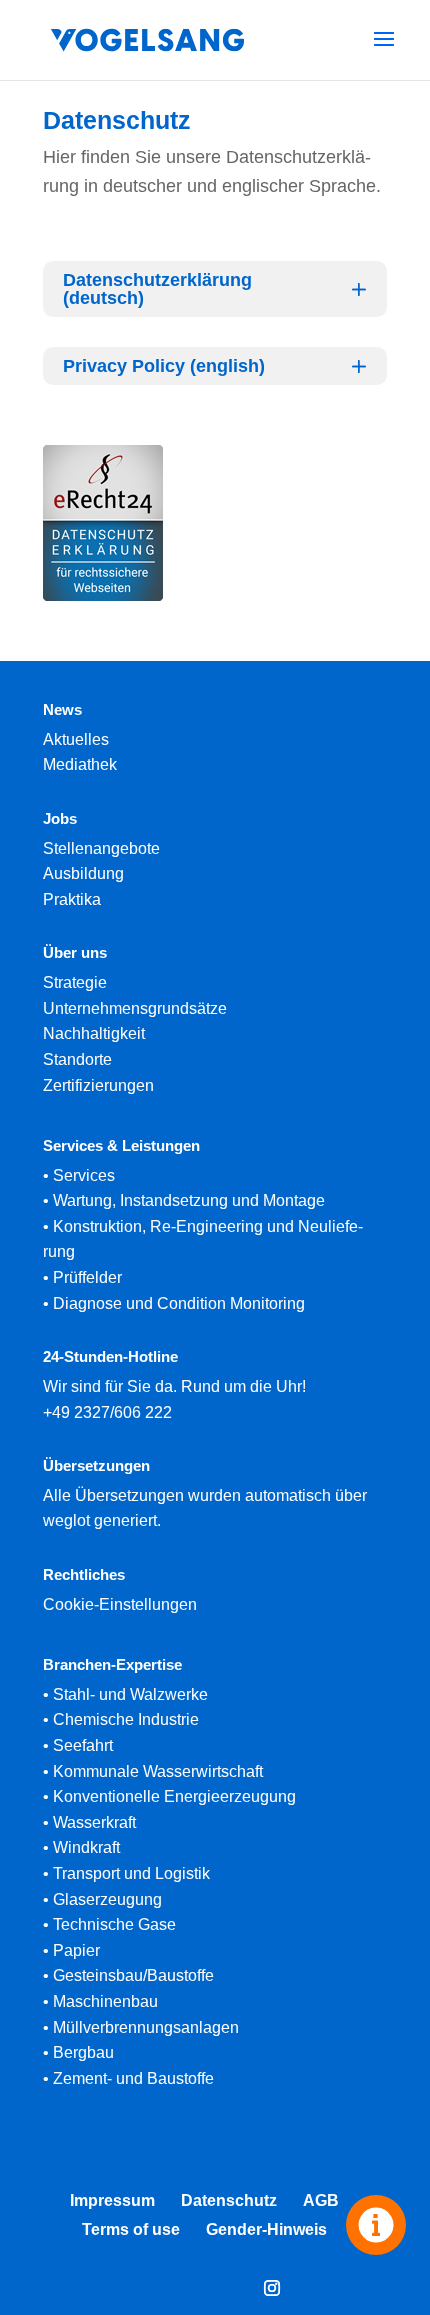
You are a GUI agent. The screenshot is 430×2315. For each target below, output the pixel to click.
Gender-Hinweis (266, 2229)
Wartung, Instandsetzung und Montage (189, 1200)
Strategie (75, 982)
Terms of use (131, 2229)
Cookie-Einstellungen (120, 1604)
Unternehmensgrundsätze (135, 1008)
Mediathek (80, 764)
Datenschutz (229, 2200)
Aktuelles (76, 739)
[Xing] (180, 2291)
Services (84, 1175)
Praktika (72, 899)
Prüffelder (87, 1277)
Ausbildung (83, 873)
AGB (321, 2200)
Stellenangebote (101, 848)
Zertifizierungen (98, 1085)
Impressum (112, 2200)
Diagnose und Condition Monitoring (179, 1303)
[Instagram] (272, 2290)
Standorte (77, 1059)
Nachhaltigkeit (94, 1033)
